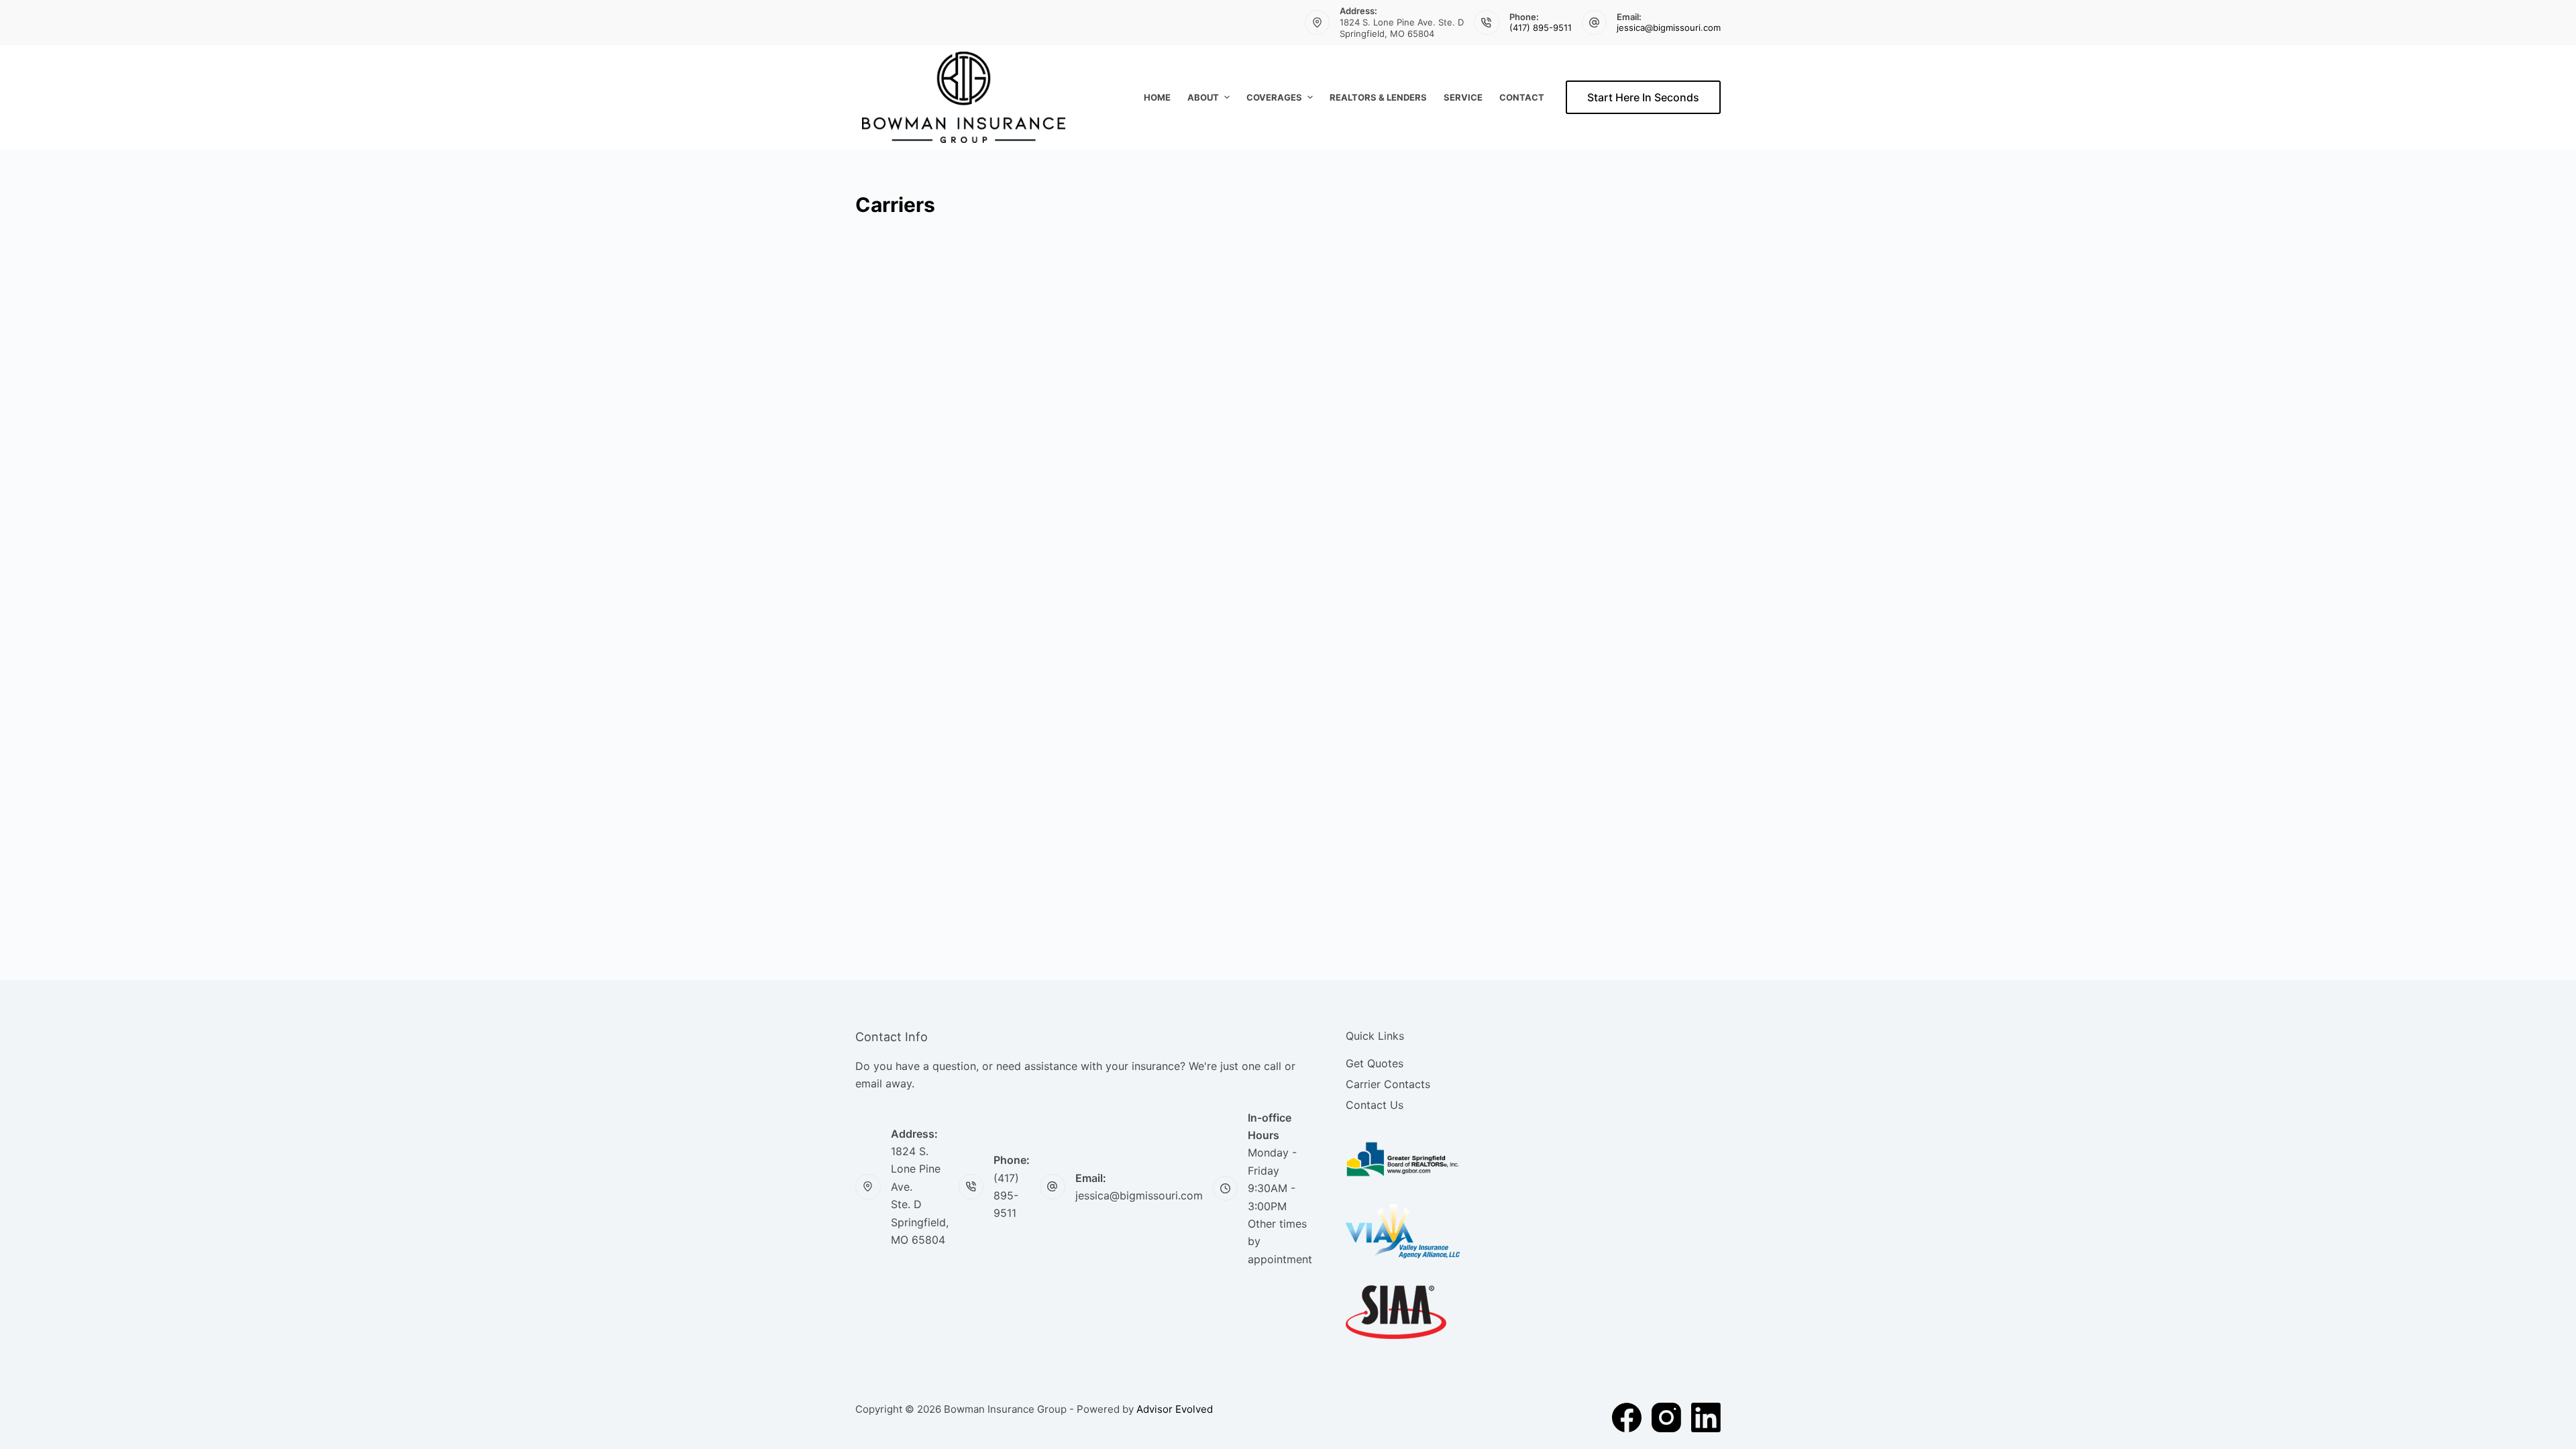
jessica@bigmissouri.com (1669, 28)
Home (1157, 97)
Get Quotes (1375, 1063)
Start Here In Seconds (1643, 97)
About (1203, 97)
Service (1463, 97)
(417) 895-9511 (1541, 28)
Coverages (1274, 97)
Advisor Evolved (1175, 1409)
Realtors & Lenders (1378, 97)
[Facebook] (1627, 1417)
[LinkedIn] (1706, 1417)
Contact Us (1375, 1105)
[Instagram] (1666, 1417)
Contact (1522, 97)
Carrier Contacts (1388, 1084)
